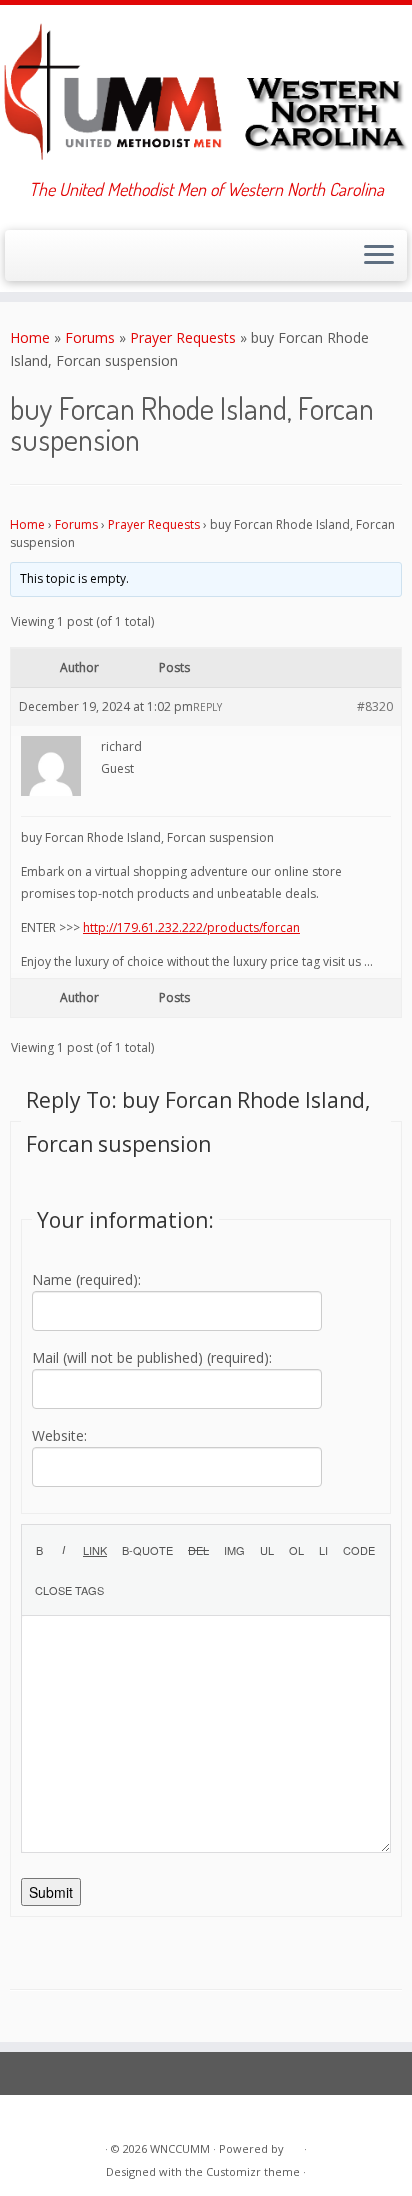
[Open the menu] (379, 256)
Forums (90, 337)
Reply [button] (207, 707)
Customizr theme (253, 2171)
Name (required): (86, 1279)
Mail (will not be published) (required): (152, 1357)
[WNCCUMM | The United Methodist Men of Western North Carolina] (206, 92)
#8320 (375, 706)
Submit (51, 1892)
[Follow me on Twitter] (38, 261)
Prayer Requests (183, 337)
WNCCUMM (180, 2148)
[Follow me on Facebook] (55, 261)
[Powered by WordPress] (294, 2145)
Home (30, 337)
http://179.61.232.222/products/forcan (191, 927)
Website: (59, 1435)
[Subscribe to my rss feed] (21, 261)
